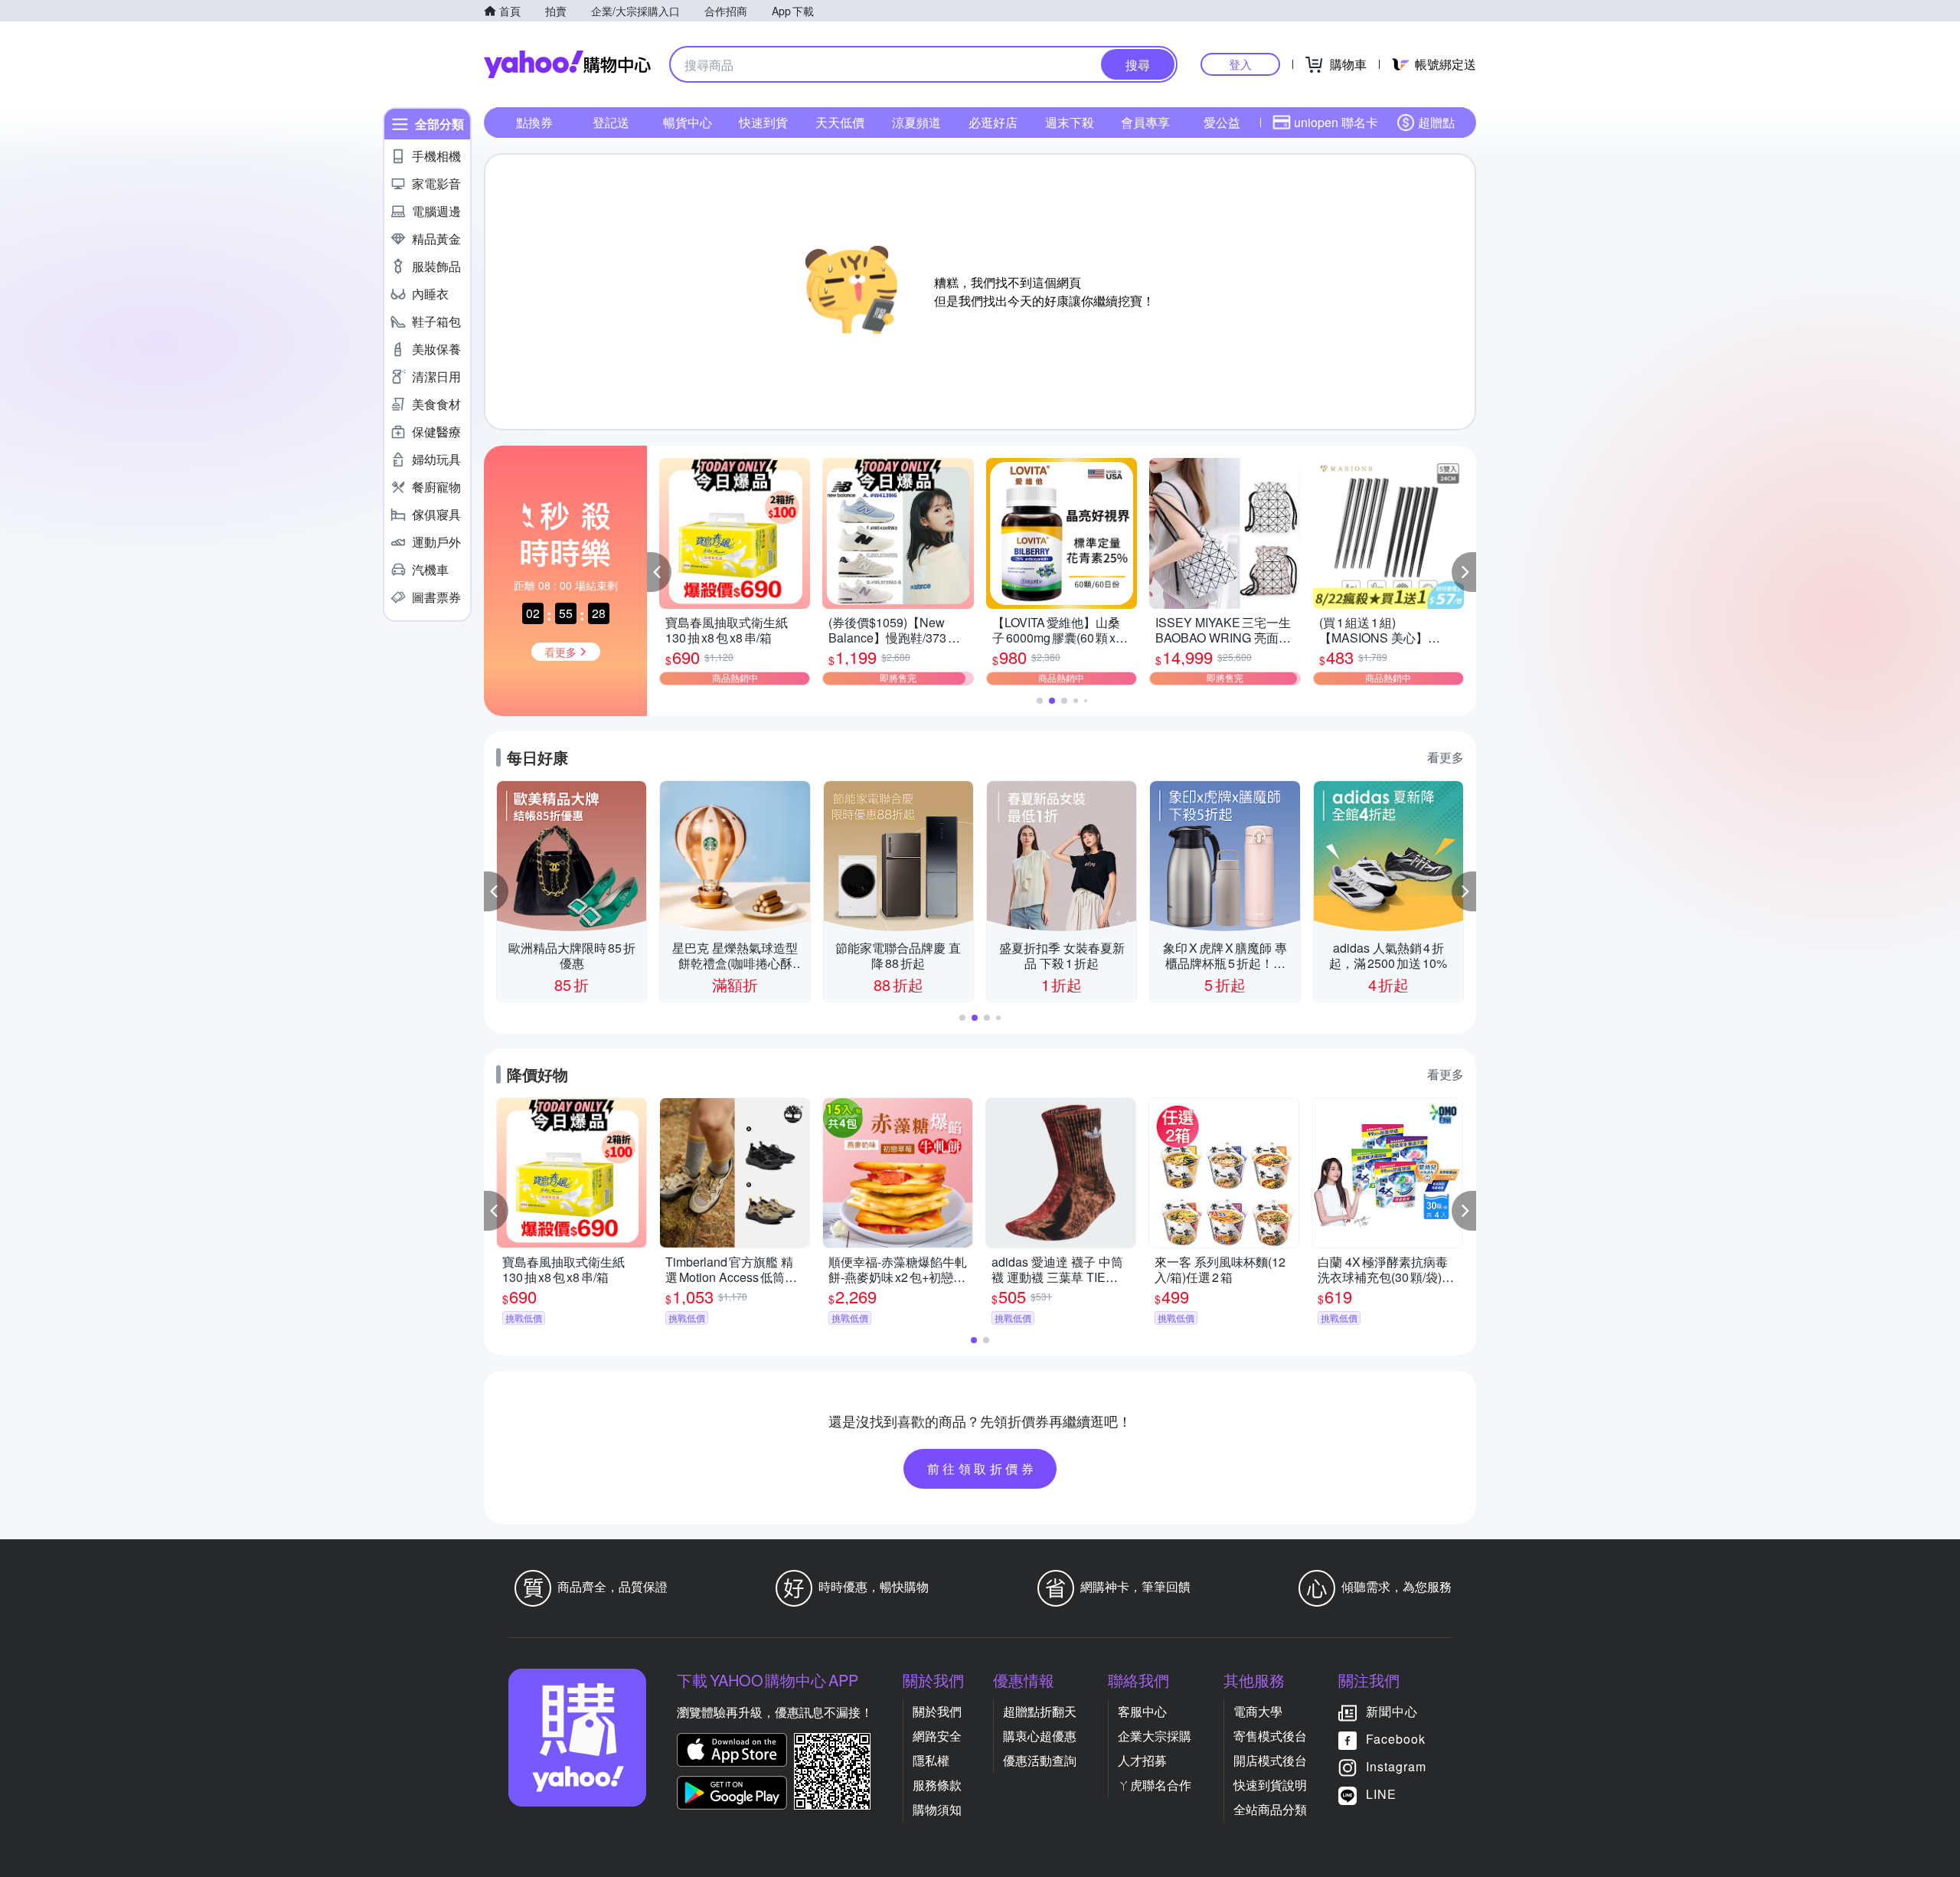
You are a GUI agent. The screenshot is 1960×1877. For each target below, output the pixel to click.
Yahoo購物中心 (567, 64)
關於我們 (937, 1711)
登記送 (611, 122)
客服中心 (1142, 1711)
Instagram (1396, 1766)
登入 (1240, 64)
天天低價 (840, 122)
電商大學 (1258, 1711)
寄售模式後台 (1270, 1736)
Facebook (1396, 1739)
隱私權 (931, 1760)
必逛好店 (993, 122)
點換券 (534, 122)
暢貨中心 (688, 122)
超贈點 (1436, 122)
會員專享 (1145, 122)
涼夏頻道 (916, 122)
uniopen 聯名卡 (1336, 122)
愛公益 (1222, 122)
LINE (1381, 1794)
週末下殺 (1070, 122)
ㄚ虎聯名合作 (1155, 1785)
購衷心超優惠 (1040, 1736)
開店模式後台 (1270, 1760)
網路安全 (937, 1736)
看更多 (1445, 757)
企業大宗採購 (1155, 1736)
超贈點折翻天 (1040, 1711)
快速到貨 (763, 122)
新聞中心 (1392, 1711)
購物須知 (937, 1809)
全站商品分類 (1270, 1809)
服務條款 (937, 1785)
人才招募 (1142, 1760)
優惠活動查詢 (1040, 1760)
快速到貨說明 (1270, 1785)
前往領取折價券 (982, 1468)
